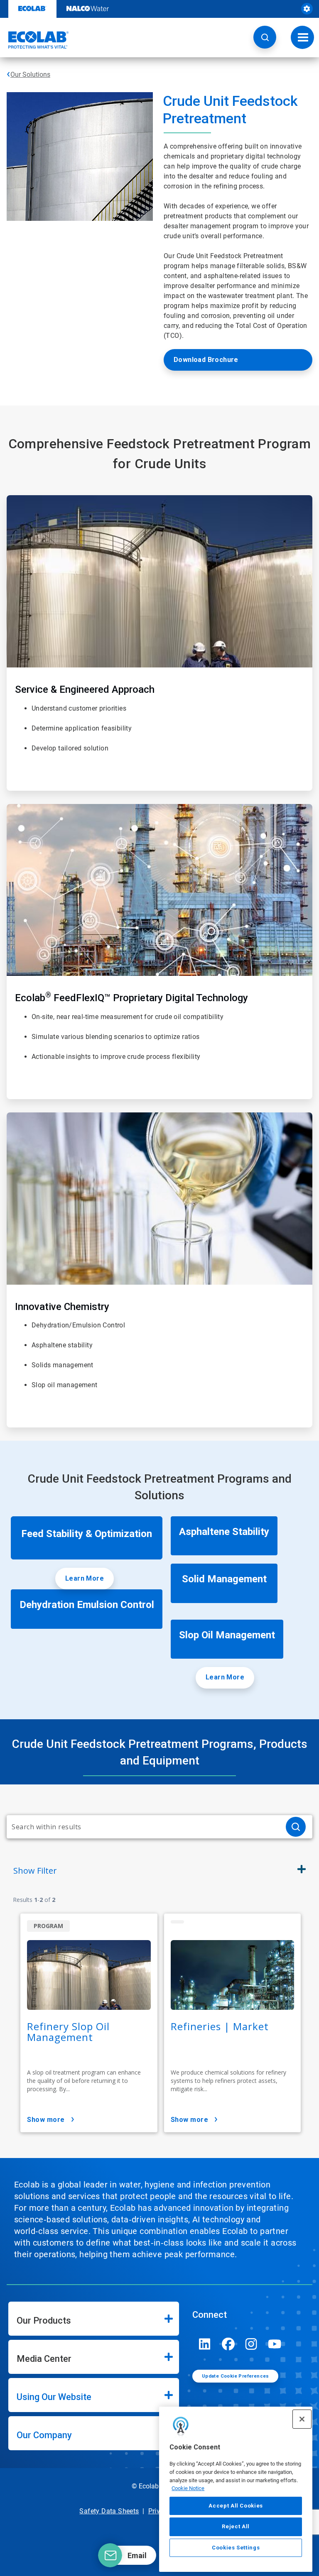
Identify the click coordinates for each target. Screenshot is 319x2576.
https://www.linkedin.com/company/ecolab (205, 2344)
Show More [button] (46, 2120)
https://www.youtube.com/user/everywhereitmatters (275, 2344)
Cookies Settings (236, 2548)
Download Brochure (206, 360)
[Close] (302, 2419)
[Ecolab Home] (34, 40)
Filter (35, 1871)
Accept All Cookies (236, 2506)
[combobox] (143, 1827)
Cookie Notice (188, 2488)
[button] (265, 37)
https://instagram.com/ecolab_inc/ (251, 2344)
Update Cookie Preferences (236, 2376)
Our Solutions (30, 75)
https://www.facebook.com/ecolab (228, 2344)
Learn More (85, 1578)
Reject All (236, 2526)
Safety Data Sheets (109, 2511)
